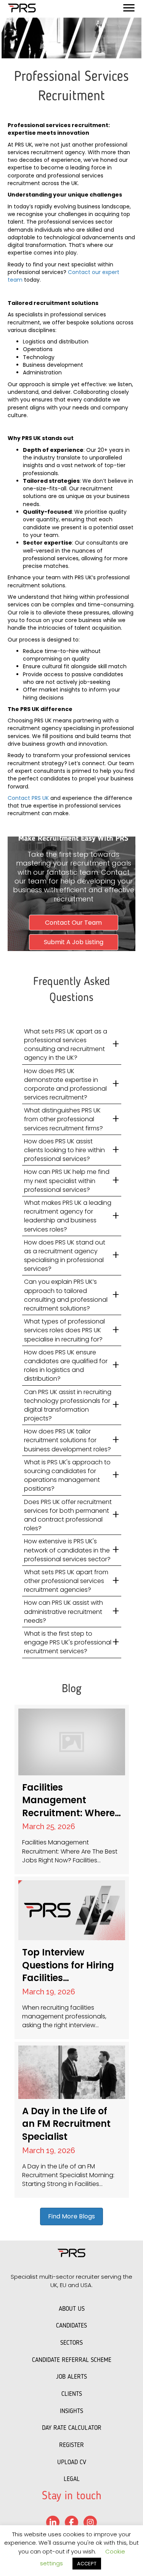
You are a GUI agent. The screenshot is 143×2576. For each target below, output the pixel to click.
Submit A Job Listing (74, 942)
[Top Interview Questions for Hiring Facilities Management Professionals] (72, 1958)
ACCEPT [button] (87, 2564)
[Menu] (129, 8)
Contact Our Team (73, 923)
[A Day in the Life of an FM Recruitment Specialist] (72, 2120)
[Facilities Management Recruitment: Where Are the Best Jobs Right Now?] (72, 1789)
